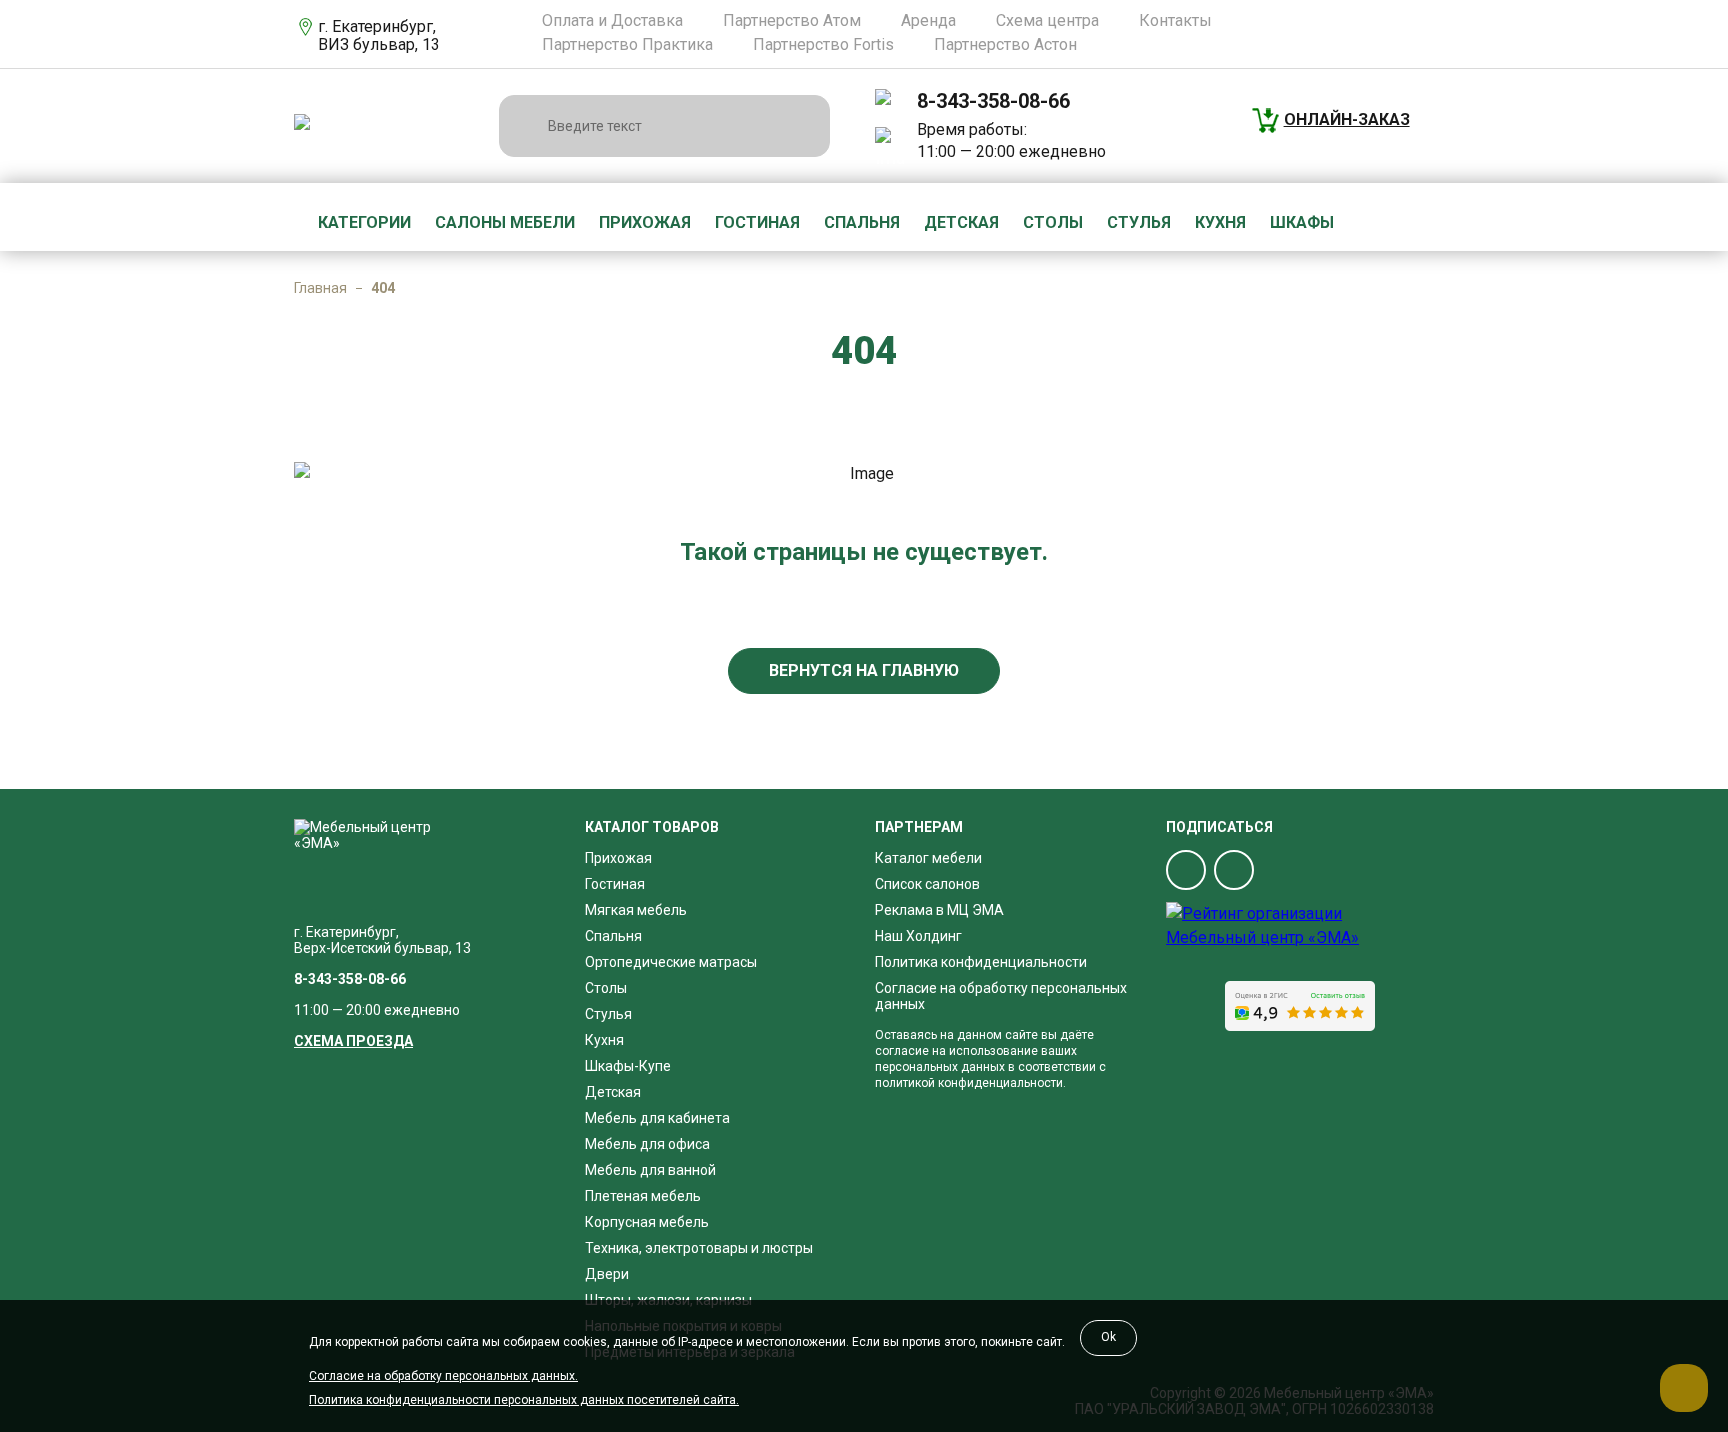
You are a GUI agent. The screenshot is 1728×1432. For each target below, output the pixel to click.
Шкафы (1302, 222)
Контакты (1175, 21)
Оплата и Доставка (612, 21)
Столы (1053, 222)
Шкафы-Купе (628, 1066)
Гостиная (757, 222)
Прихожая (645, 222)
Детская (961, 222)
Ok (1108, 1337)
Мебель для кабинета (657, 1118)
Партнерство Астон (1005, 45)
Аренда (928, 21)
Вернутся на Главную (864, 670)
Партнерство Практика (627, 45)
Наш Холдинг (918, 936)
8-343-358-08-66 (993, 101)
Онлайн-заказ (1347, 119)
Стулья (1139, 222)
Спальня (862, 222)
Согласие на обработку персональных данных (1001, 996)
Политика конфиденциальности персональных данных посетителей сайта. (524, 1400)
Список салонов (927, 884)
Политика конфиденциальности (981, 962)
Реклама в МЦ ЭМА (939, 910)
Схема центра (1047, 21)
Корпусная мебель (647, 1222)
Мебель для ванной (650, 1170)
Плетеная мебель (643, 1196)
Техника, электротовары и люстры (699, 1248)
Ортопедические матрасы (671, 962)
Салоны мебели (505, 222)
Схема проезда (353, 1041)
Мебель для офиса (647, 1144)
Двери (607, 1274)
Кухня (1220, 222)
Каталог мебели (928, 858)
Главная (320, 288)
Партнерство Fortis (823, 45)
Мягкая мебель (636, 910)
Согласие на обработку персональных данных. (443, 1376)
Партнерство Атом (792, 21)
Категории (364, 222)
